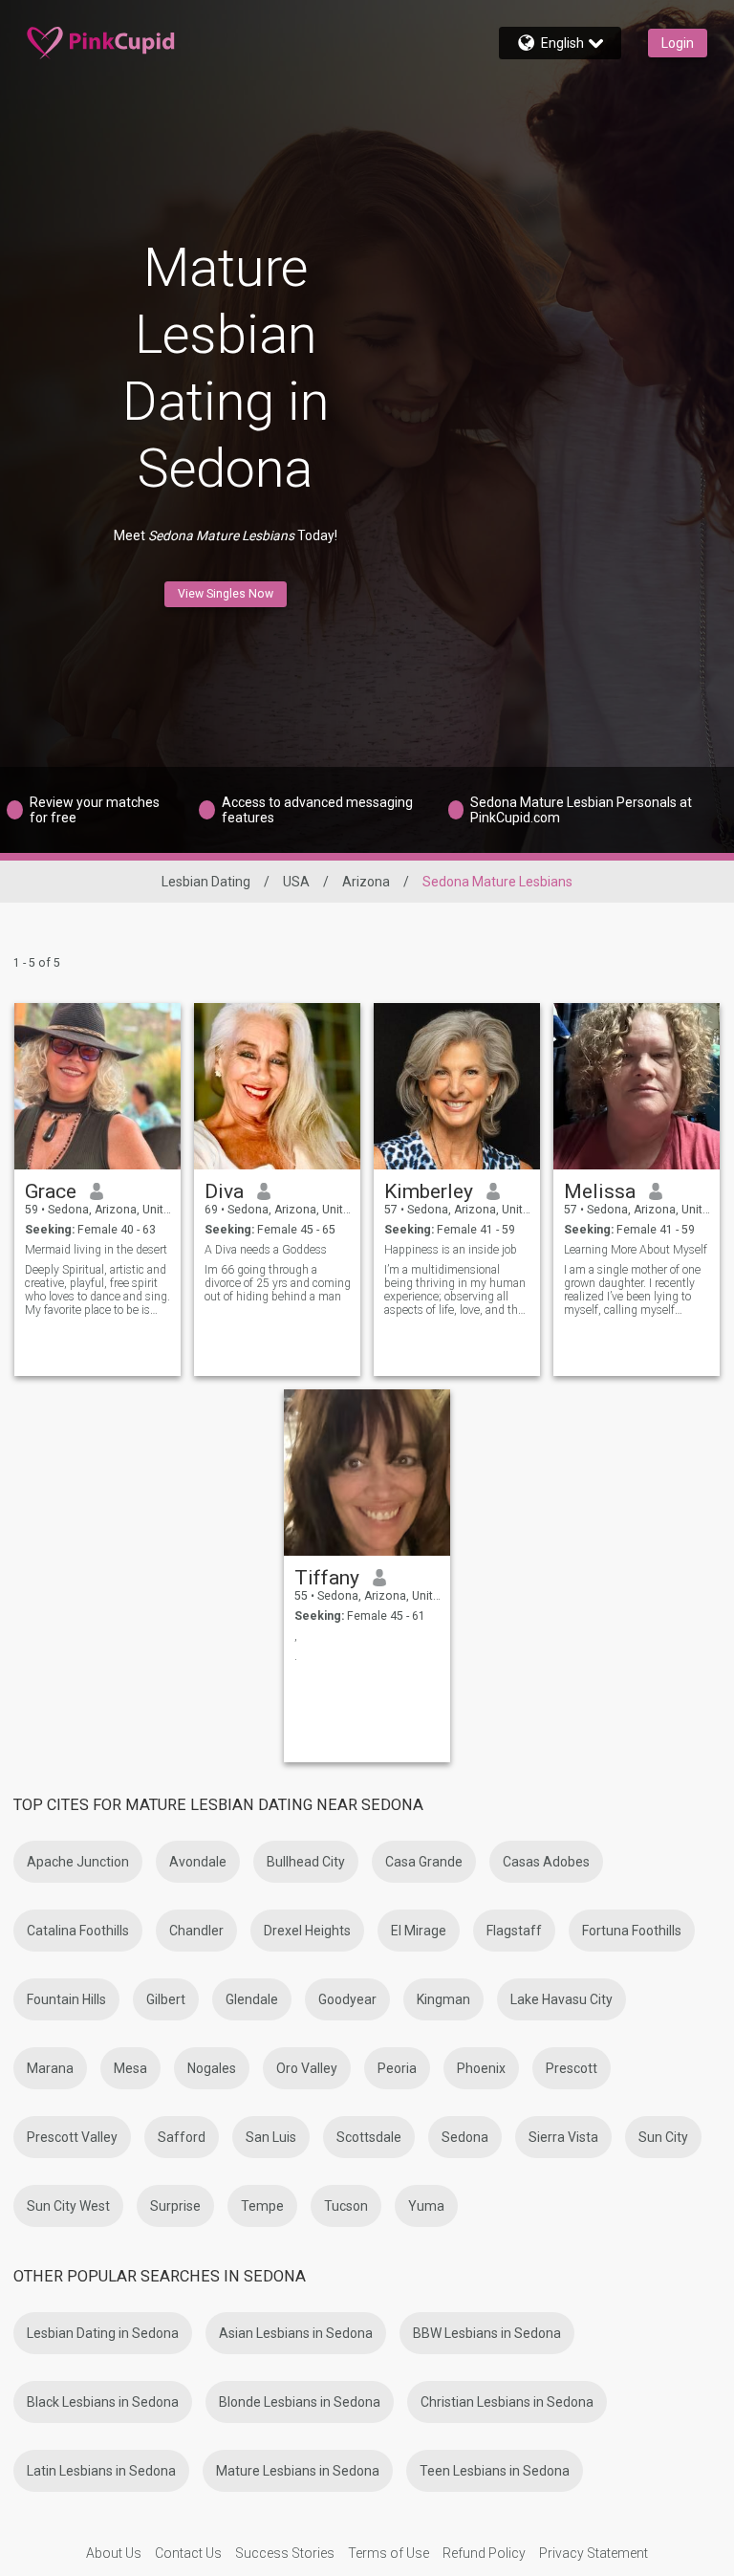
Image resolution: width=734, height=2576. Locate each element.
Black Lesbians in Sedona (103, 2402)
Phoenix (481, 2068)
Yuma (426, 2206)
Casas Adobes (546, 1862)
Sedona (465, 2137)
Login (678, 43)
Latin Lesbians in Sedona (101, 2471)
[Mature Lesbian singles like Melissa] (637, 1086)
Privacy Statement (594, 2553)
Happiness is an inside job (451, 1250)
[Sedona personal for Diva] (277, 1086)
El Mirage (419, 1931)
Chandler (196, 1931)
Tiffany (327, 1578)
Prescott (572, 2068)
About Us (114, 2553)
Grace (51, 1191)
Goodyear (347, 1999)
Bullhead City (306, 1862)
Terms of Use (389, 2553)
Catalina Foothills (78, 1931)
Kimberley (429, 1191)
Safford (182, 2137)
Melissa (600, 1191)
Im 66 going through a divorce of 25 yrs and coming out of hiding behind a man (278, 1283)
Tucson (346, 2206)
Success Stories (285, 2553)
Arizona (366, 882)
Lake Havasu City (561, 1999)
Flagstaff (514, 1931)
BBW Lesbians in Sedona (487, 2333)
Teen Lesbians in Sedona (495, 2471)
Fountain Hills (66, 1999)
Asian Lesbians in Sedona (296, 2333)
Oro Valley (307, 2068)
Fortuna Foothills (632, 1931)
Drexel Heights (307, 1931)
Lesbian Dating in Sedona (103, 2333)
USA (296, 882)
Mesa (130, 2068)
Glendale (252, 1999)
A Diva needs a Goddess (266, 1250)
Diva (224, 1191)
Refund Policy (484, 2553)
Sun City (663, 2137)
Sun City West (68, 2206)
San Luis (271, 2137)
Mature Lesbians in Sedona (298, 2471)
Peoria (397, 2068)
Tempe (262, 2206)
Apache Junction (78, 1862)
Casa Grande (424, 1862)
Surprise (175, 2206)
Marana (50, 2068)
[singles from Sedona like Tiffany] (367, 1473)
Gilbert (166, 1999)
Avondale (198, 1862)
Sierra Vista (563, 2137)
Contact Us (188, 2553)
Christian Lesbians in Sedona (507, 2402)
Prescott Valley (72, 2137)
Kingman (443, 1999)
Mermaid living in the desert (96, 1250)
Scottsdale (369, 2137)
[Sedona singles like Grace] (97, 1086)
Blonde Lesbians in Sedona (300, 2402)
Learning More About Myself (636, 1250)
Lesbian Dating (206, 882)
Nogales (212, 2068)
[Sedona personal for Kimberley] (457, 1086)
